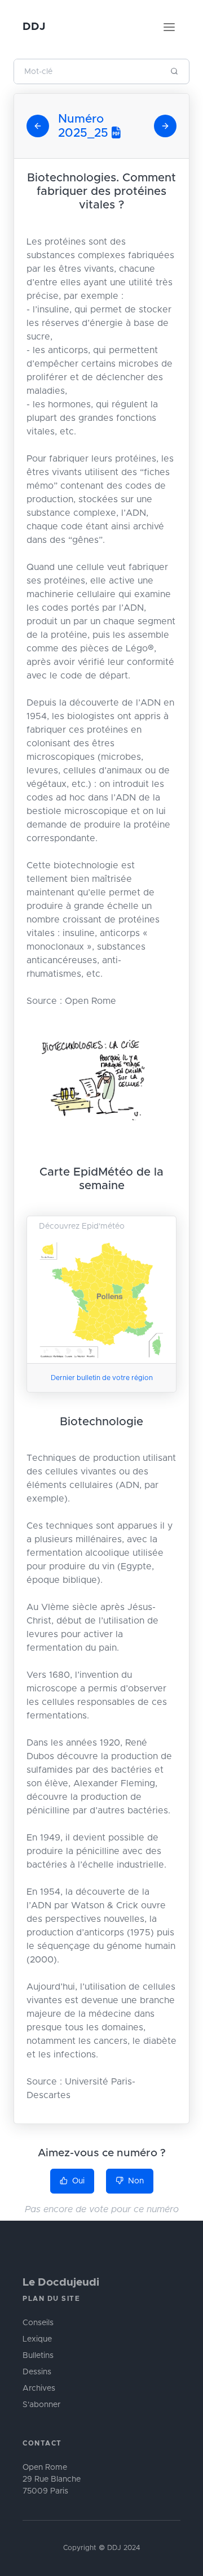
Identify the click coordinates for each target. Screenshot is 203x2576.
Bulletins (38, 2356)
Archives (39, 2388)
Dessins (37, 2372)
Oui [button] (78, 2181)
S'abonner (41, 2405)
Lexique (37, 2339)
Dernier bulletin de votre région (102, 1378)
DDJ (34, 27)
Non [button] (136, 2181)
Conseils (38, 2323)
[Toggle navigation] (169, 27)
